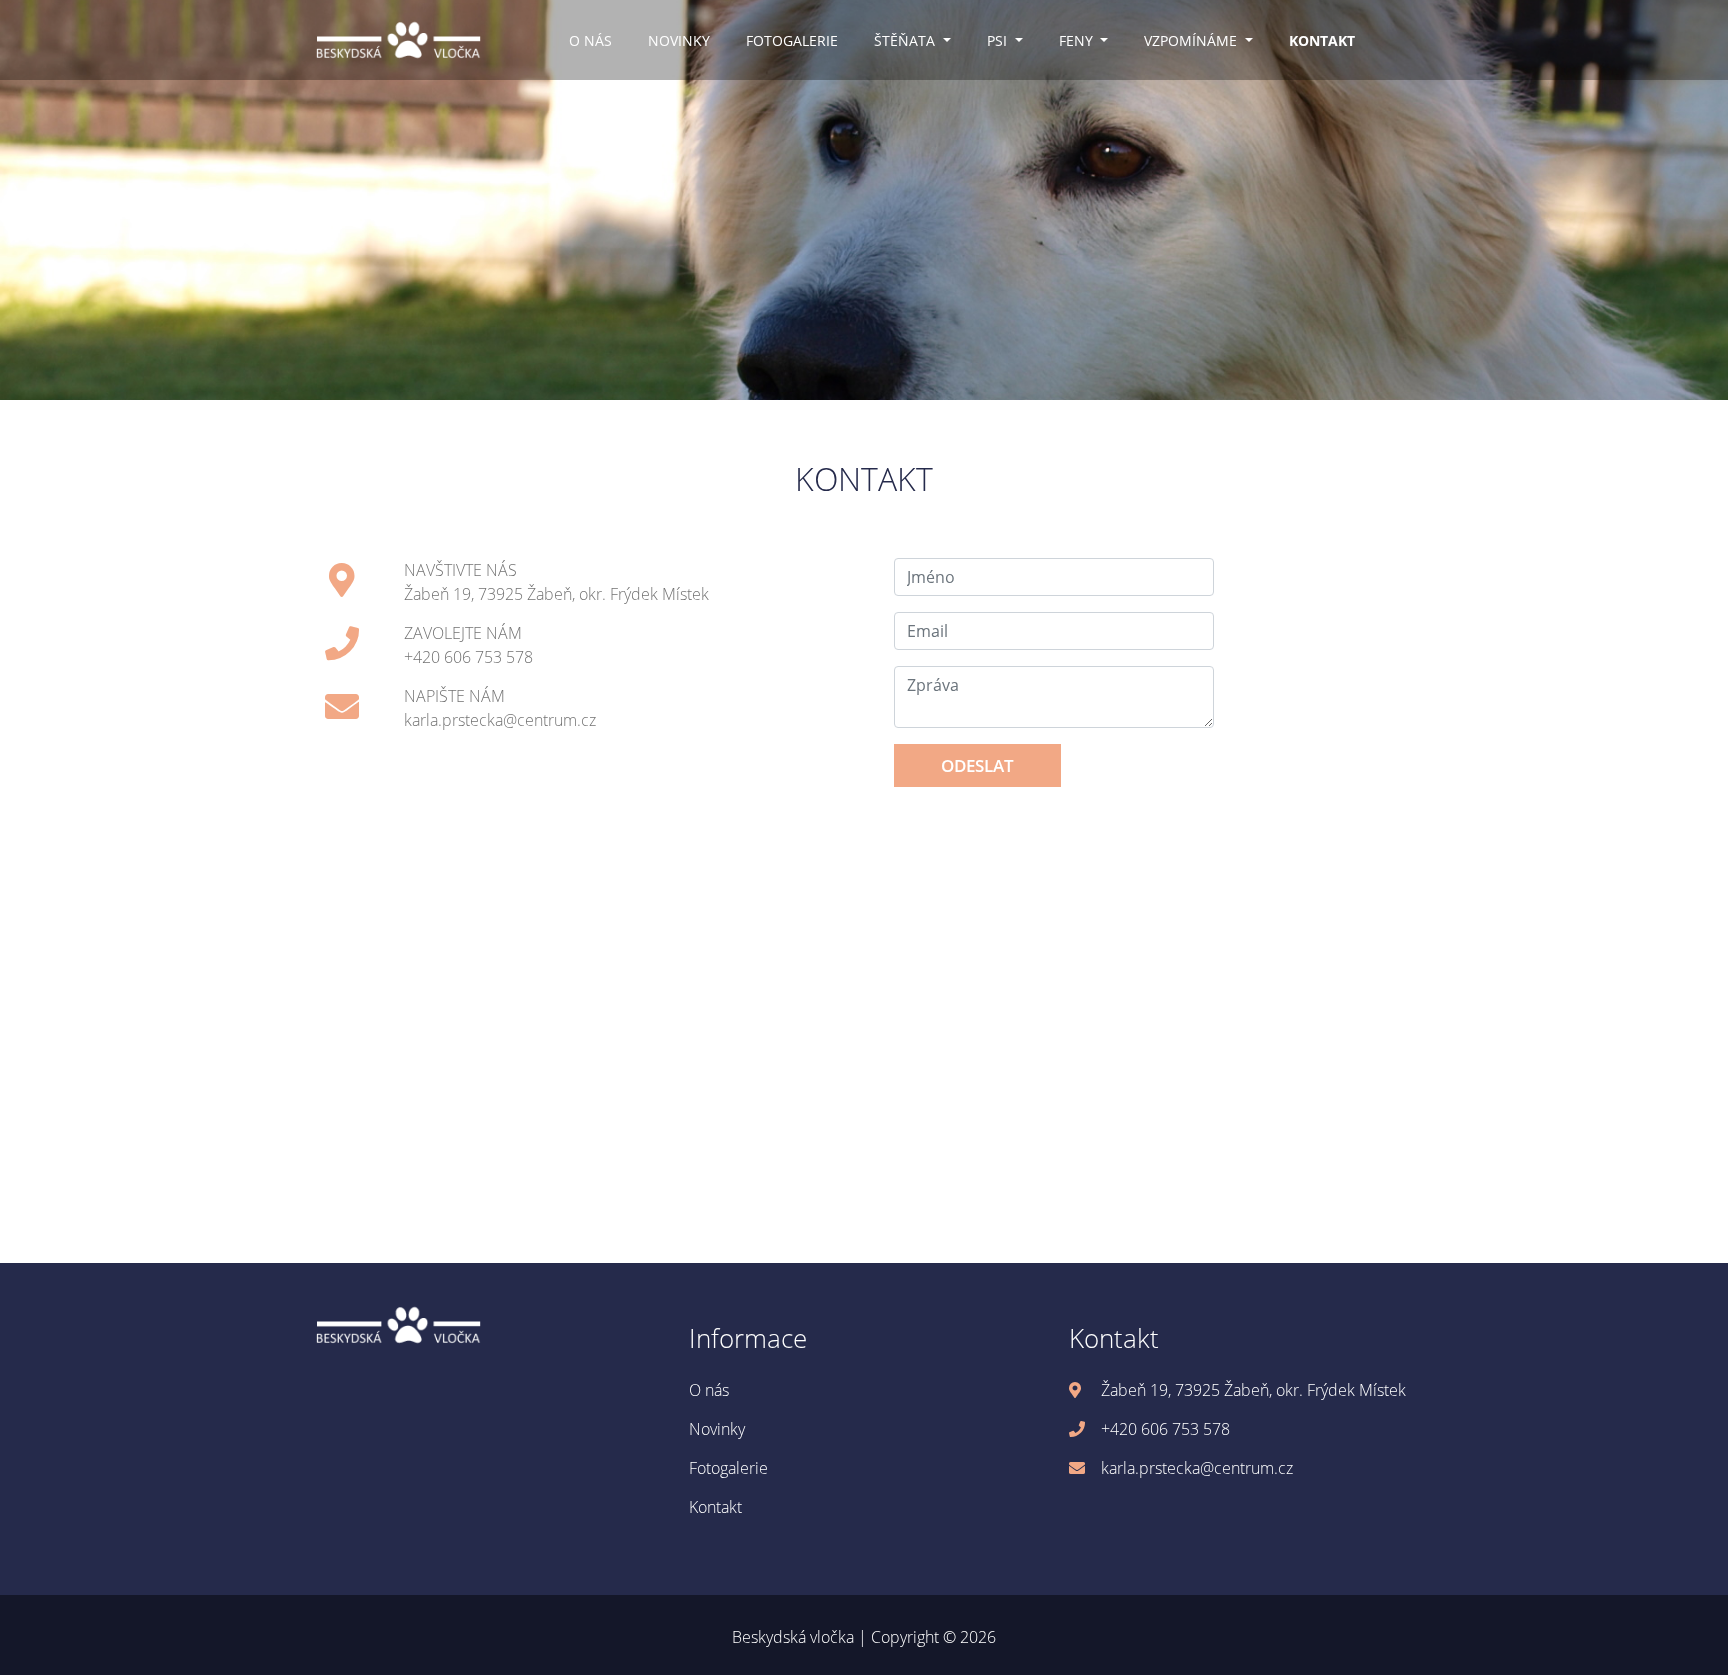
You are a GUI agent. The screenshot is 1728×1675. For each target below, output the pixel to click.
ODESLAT (977, 765)
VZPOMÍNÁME (1192, 40)
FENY (1078, 40)
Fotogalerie (728, 1468)
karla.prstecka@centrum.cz (500, 720)
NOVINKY (679, 40)
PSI (999, 40)
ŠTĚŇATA (906, 40)
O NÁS (590, 40)
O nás (709, 1390)
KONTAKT (1322, 40)
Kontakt (715, 1507)
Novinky (717, 1429)
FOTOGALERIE (792, 40)
